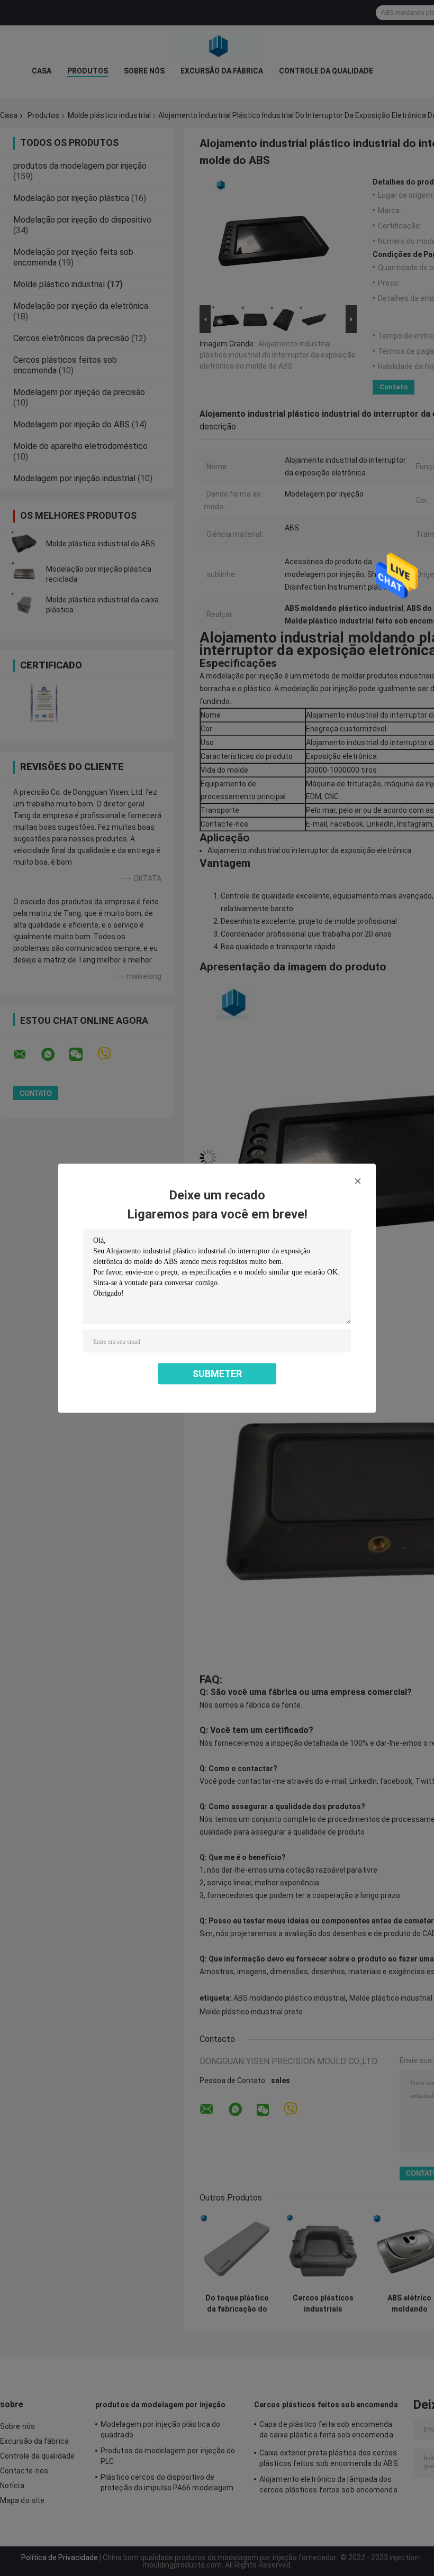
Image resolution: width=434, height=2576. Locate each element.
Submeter (217, 1373)
